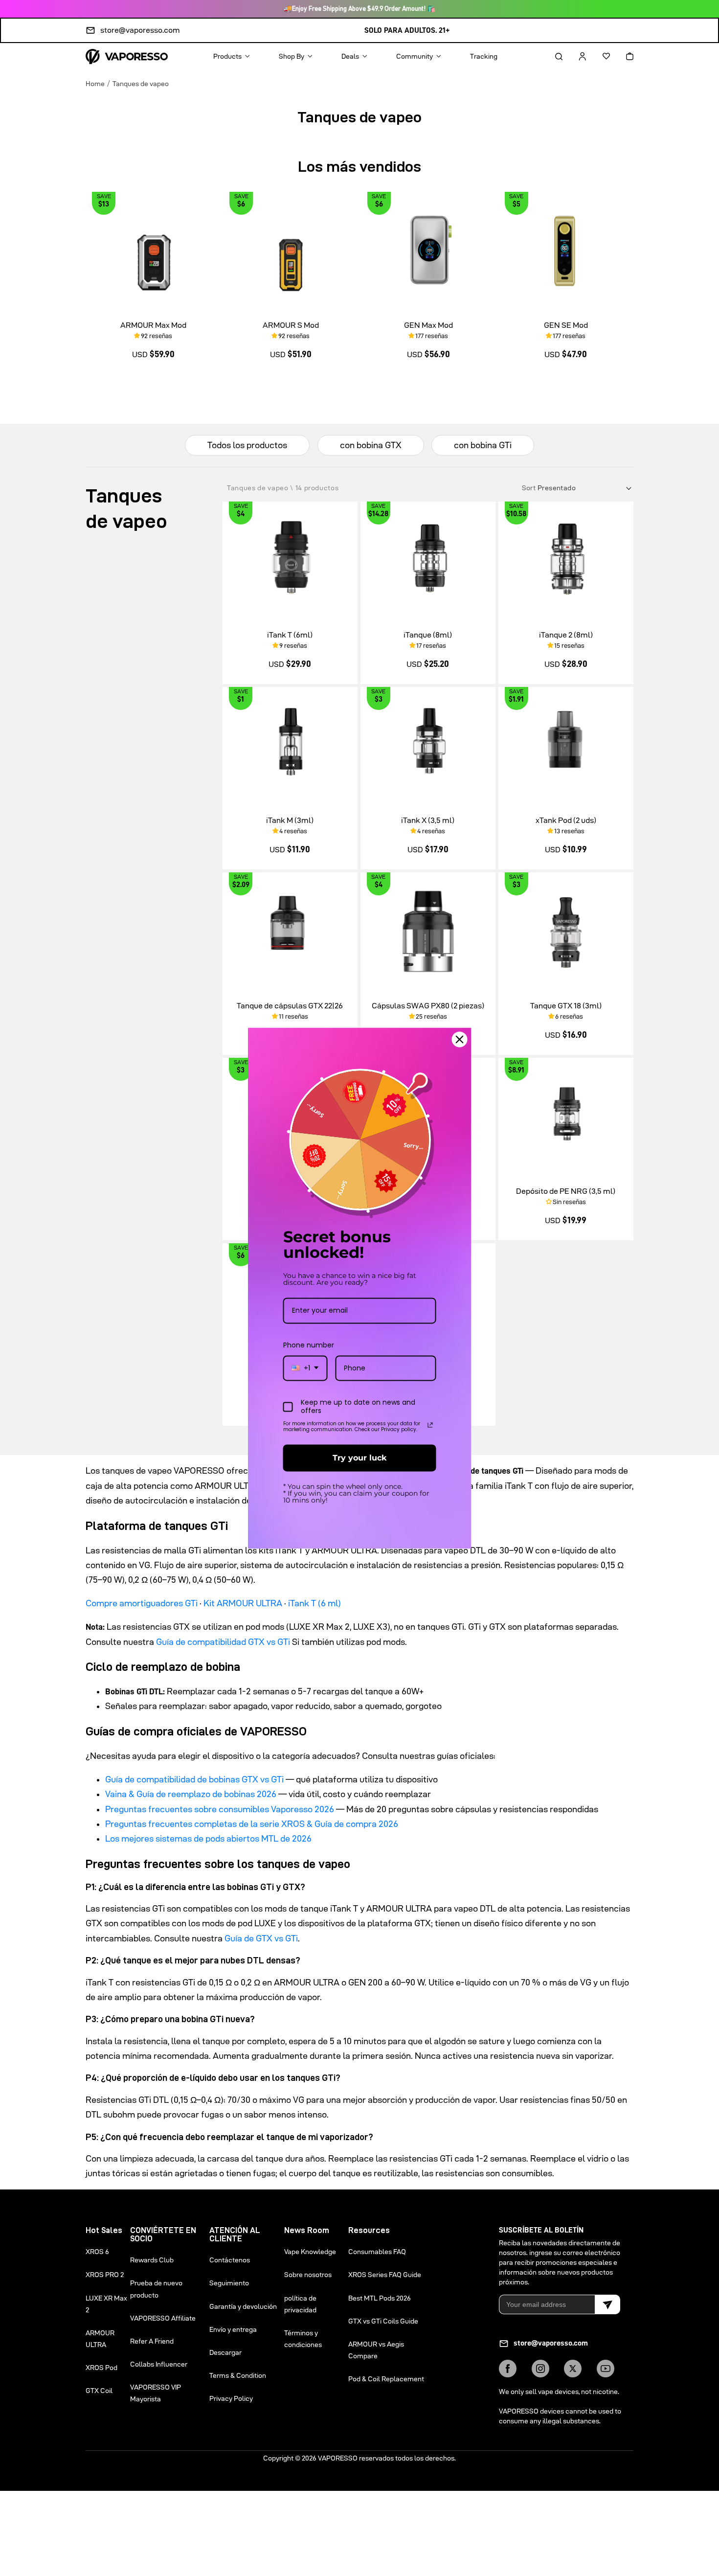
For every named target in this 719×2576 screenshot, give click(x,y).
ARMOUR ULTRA (100, 2339)
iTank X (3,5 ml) (428, 820)
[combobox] (305, 1368)
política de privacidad (300, 2304)
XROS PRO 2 (105, 2275)
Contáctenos (230, 2260)
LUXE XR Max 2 (106, 2304)
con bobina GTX (371, 445)
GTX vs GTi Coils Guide (383, 2321)
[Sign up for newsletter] (607, 2304)
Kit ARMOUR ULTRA (243, 1603)
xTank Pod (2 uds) (566, 820)
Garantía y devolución (243, 2306)
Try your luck (359, 1458)
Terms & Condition (238, 2375)
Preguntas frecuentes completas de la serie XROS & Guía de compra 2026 (252, 1824)
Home (95, 84)
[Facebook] (508, 2369)
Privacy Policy (231, 2398)
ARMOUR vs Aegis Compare (376, 2350)
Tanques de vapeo (141, 84)
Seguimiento (229, 2283)
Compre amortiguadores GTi (142, 1603)
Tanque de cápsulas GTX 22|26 (290, 1006)
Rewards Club (152, 2260)
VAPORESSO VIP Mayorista (156, 2393)
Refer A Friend (152, 2341)
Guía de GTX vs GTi (261, 1938)
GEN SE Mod (566, 325)
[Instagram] (540, 2369)
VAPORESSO (338, 2458)
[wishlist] (598, 56)
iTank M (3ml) (290, 820)
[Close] (460, 1039)
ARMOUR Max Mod (153, 325)
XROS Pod (101, 2368)
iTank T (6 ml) (315, 1603)
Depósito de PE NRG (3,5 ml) (566, 1191)
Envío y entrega (233, 2329)
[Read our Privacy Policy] (430, 1425)
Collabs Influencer (159, 2364)
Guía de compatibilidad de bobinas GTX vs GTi (194, 1779)
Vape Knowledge (310, 2252)
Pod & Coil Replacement (386, 2379)
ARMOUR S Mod (291, 325)
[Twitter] (573, 2369)
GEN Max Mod (428, 325)
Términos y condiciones (303, 2339)
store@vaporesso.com (140, 30)
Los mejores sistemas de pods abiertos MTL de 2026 (208, 1838)
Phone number (309, 1345)
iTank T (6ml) (290, 635)
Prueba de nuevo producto (156, 2289)
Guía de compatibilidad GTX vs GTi (223, 1642)
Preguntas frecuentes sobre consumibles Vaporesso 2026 (220, 1809)
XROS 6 (97, 2252)
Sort (530, 488)
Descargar (225, 2352)
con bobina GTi (483, 445)
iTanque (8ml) (428, 635)
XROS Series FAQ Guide (385, 2275)
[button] (550, 56)
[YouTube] (606, 2369)
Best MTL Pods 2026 (380, 2298)
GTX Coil (99, 2391)
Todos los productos (247, 445)
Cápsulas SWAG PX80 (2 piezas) (428, 1006)
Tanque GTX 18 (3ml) (566, 1006)
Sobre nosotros (308, 2275)
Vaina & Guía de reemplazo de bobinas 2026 (191, 1794)
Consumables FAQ (377, 2252)
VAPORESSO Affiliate (163, 2318)
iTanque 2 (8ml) (566, 635)
